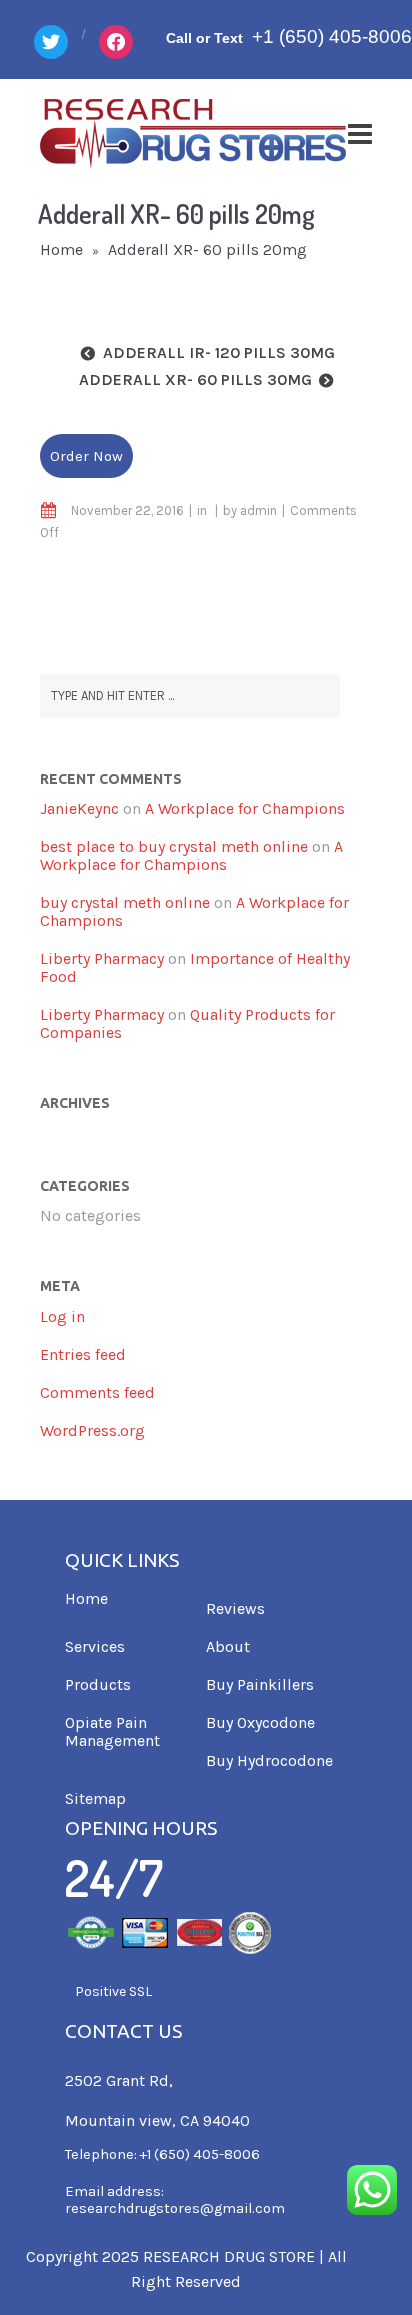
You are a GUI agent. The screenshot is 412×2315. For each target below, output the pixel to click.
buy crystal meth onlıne (125, 902)
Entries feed (83, 1354)
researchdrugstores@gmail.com (175, 2208)
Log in (62, 1316)
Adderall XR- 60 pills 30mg (195, 379)
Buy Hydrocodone (269, 1760)
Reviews (235, 1608)
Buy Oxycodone (260, 1722)
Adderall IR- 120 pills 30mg (219, 352)
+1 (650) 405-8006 (332, 36)
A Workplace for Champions (245, 808)
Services (95, 1646)
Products (98, 1684)
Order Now (86, 456)
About (228, 1646)
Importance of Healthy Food (195, 967)
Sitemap (95, 1798)
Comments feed (97, 1392)
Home (61, 249)
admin (258, 510)
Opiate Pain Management (112, 1731)
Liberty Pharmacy (102, 958)
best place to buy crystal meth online (174, 846)
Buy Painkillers (260, 1684)
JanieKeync (79, 808)
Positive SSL (113, 1991)
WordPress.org (92, 1430)
